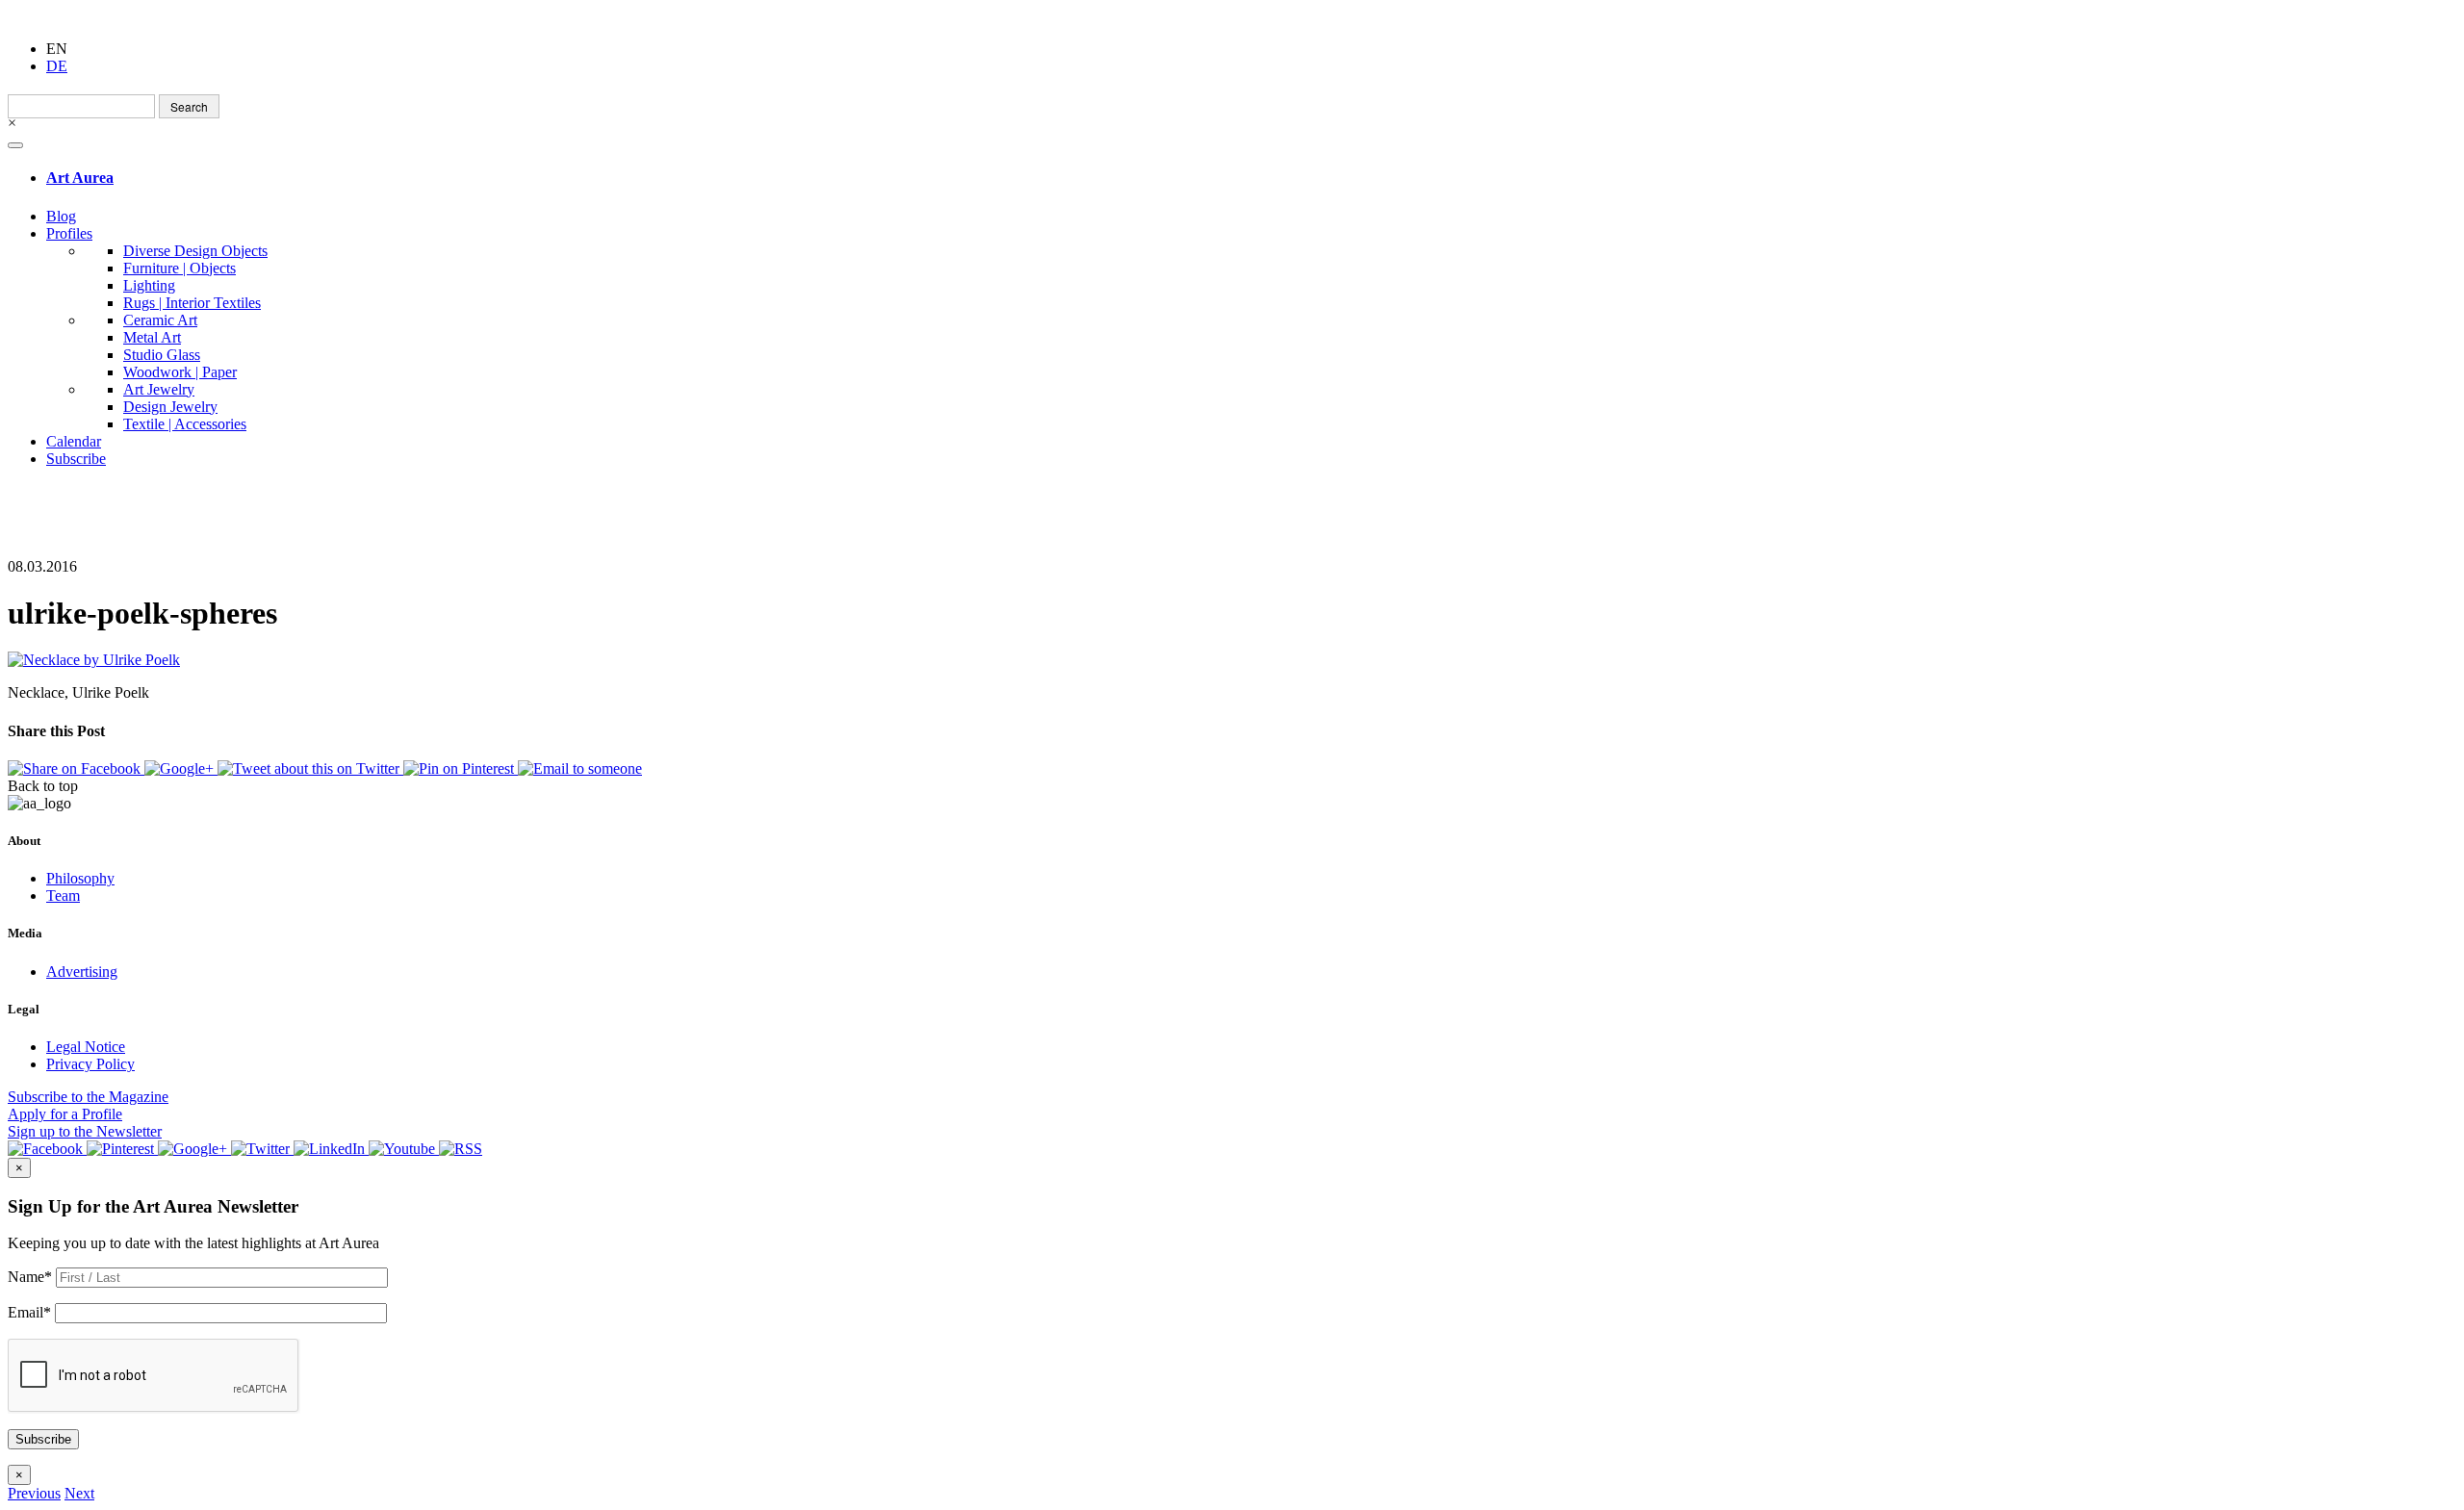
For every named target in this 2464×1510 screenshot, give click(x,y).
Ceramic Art (160, 320)
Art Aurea (80, 178)
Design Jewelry (170, 407)
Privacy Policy (90, 1064)
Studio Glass (162, 355)
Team (63, 896)
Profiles (69, 233)
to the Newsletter (85, 1131)
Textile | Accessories (185, 424)
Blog (61, 216)
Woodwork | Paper (180, 372)
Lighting (149, 285)
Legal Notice (86, 1047)
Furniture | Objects (180, 268)
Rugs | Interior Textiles (192, 303)
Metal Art (152, 337)
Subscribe (76, 459)
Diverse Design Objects (195, 251)
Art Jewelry (159, 389)
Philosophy (80, 878)
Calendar (74, 441)
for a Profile (65, 1114)
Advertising (82, 972)
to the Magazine (88, 1097)
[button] (34, 1493)
